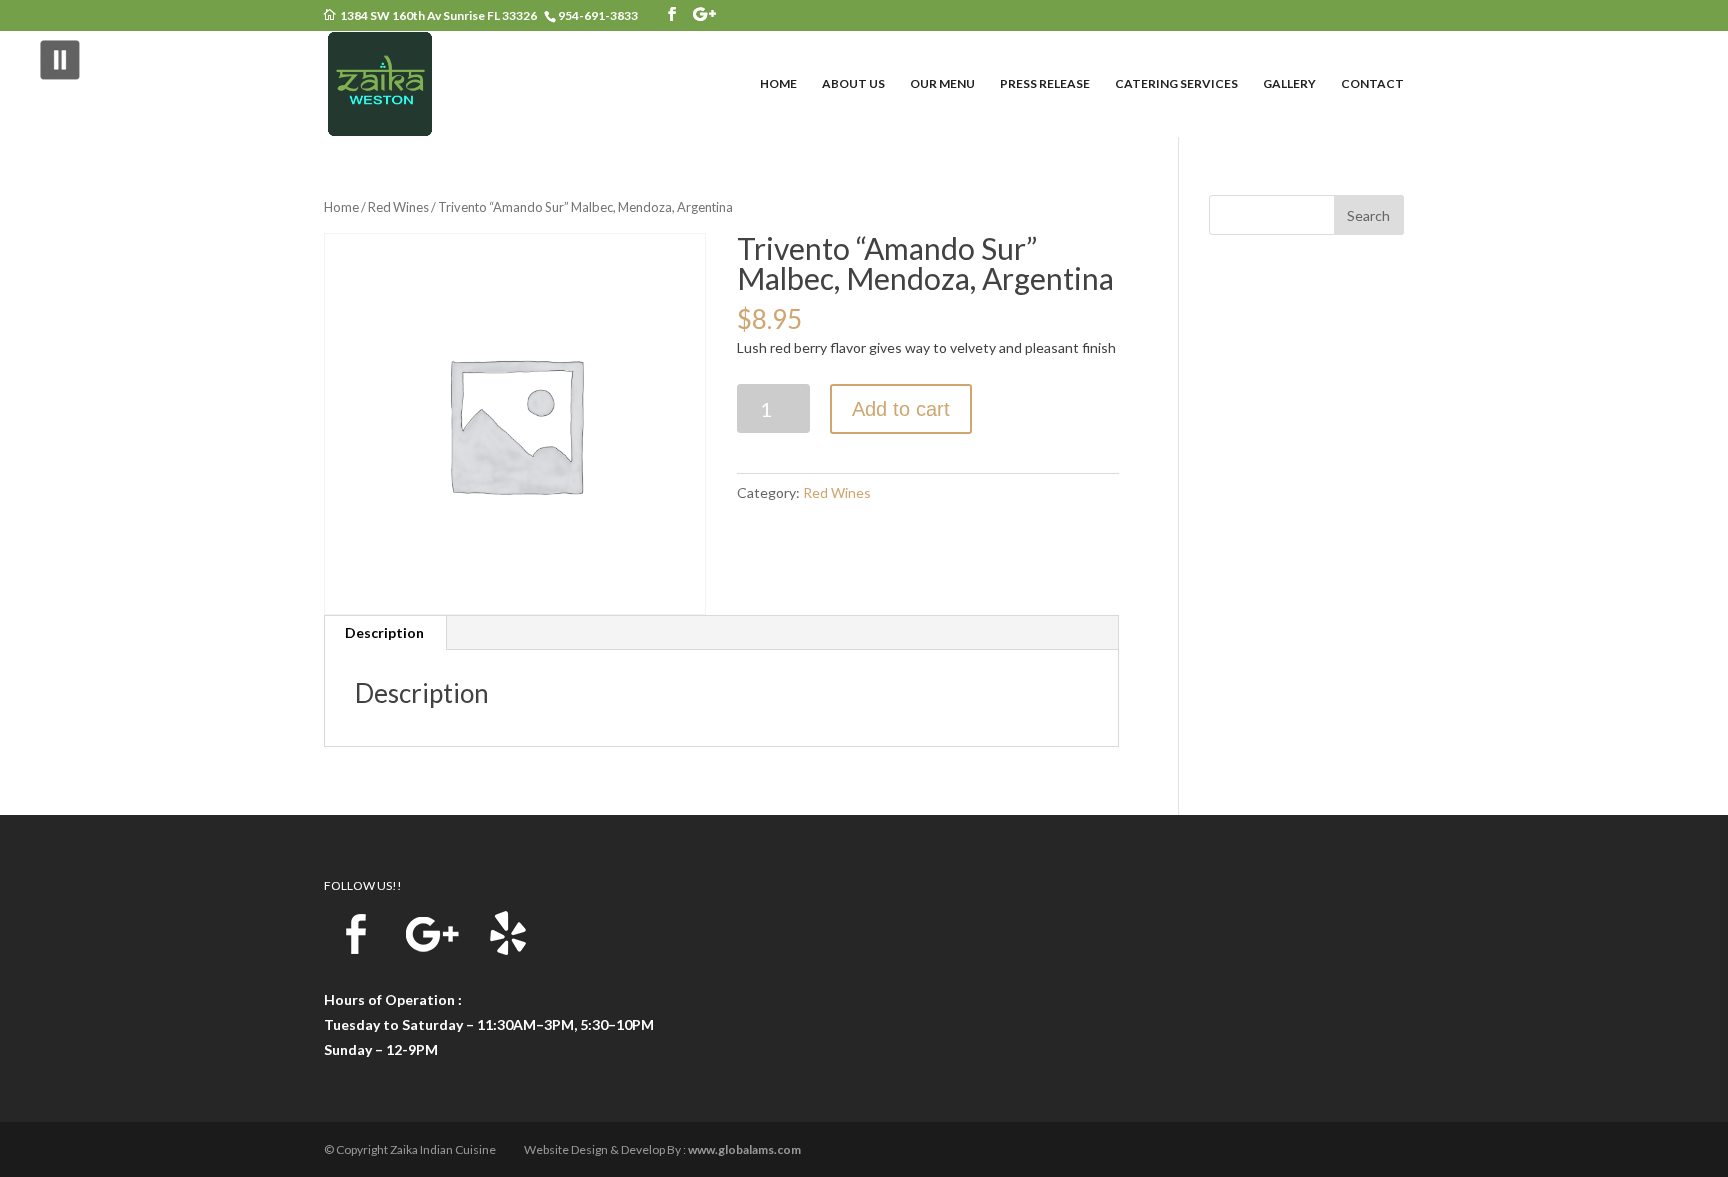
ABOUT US (853, 84)
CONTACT (1372, 84)
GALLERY (1289, 84)
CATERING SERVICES (1176, 84)
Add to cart (901, 409)
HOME (778, 84)
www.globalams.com (744, 1149)
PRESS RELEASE (1045, 84)
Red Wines (398, 207)
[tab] (385, 633)
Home (341, 207)
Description (384, 632)
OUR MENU (942, 84)
